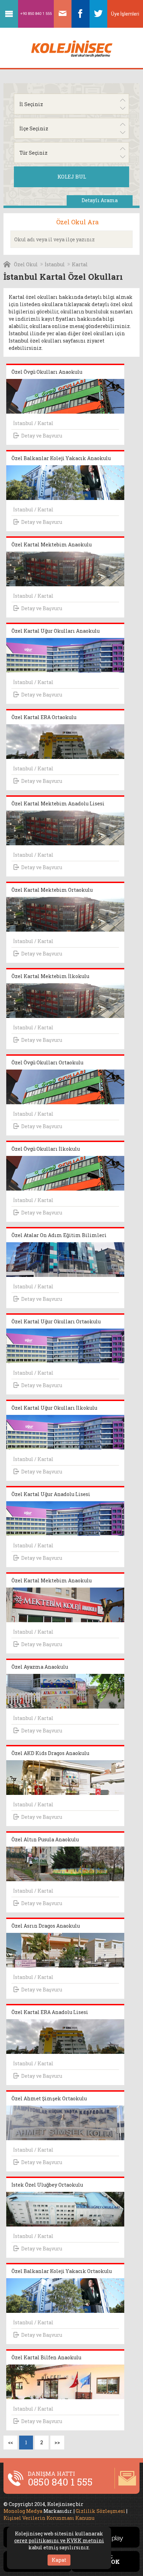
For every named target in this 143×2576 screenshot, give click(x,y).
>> (57, 2442)
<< (10, 2442)
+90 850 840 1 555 (36, 14)
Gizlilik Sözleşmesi (100, 2511)
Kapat (59, 2560)
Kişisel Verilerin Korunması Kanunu (49, 2518)
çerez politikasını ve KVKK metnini (59, 2540)
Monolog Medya (23, 2511)
